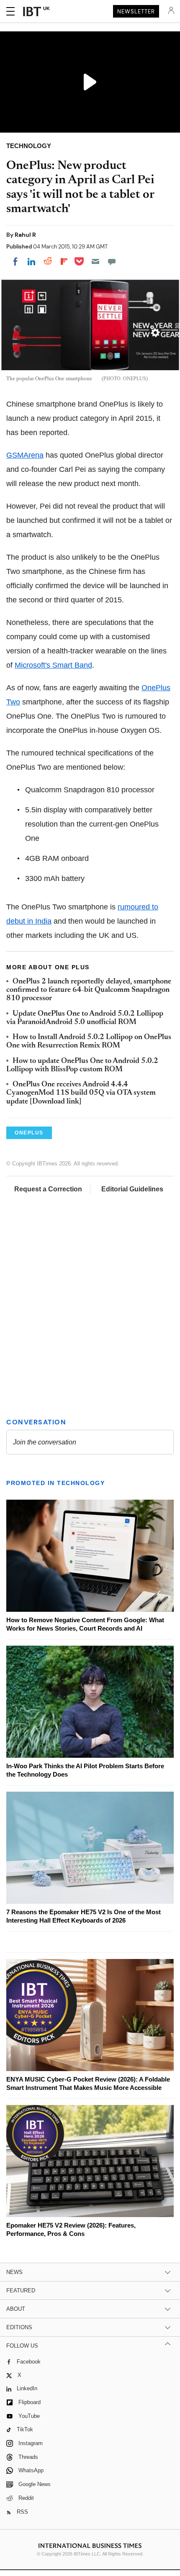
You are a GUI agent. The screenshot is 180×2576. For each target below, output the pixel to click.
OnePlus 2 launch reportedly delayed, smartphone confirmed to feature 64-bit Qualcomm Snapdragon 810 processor (89, 990)
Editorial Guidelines (132, 1189)
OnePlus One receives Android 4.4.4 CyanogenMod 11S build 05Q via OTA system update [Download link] (81, 1093)
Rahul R (25, 235)
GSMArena (25, 455)
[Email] (95, 261)
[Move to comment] (112, 261)
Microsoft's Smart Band (53, 665)
